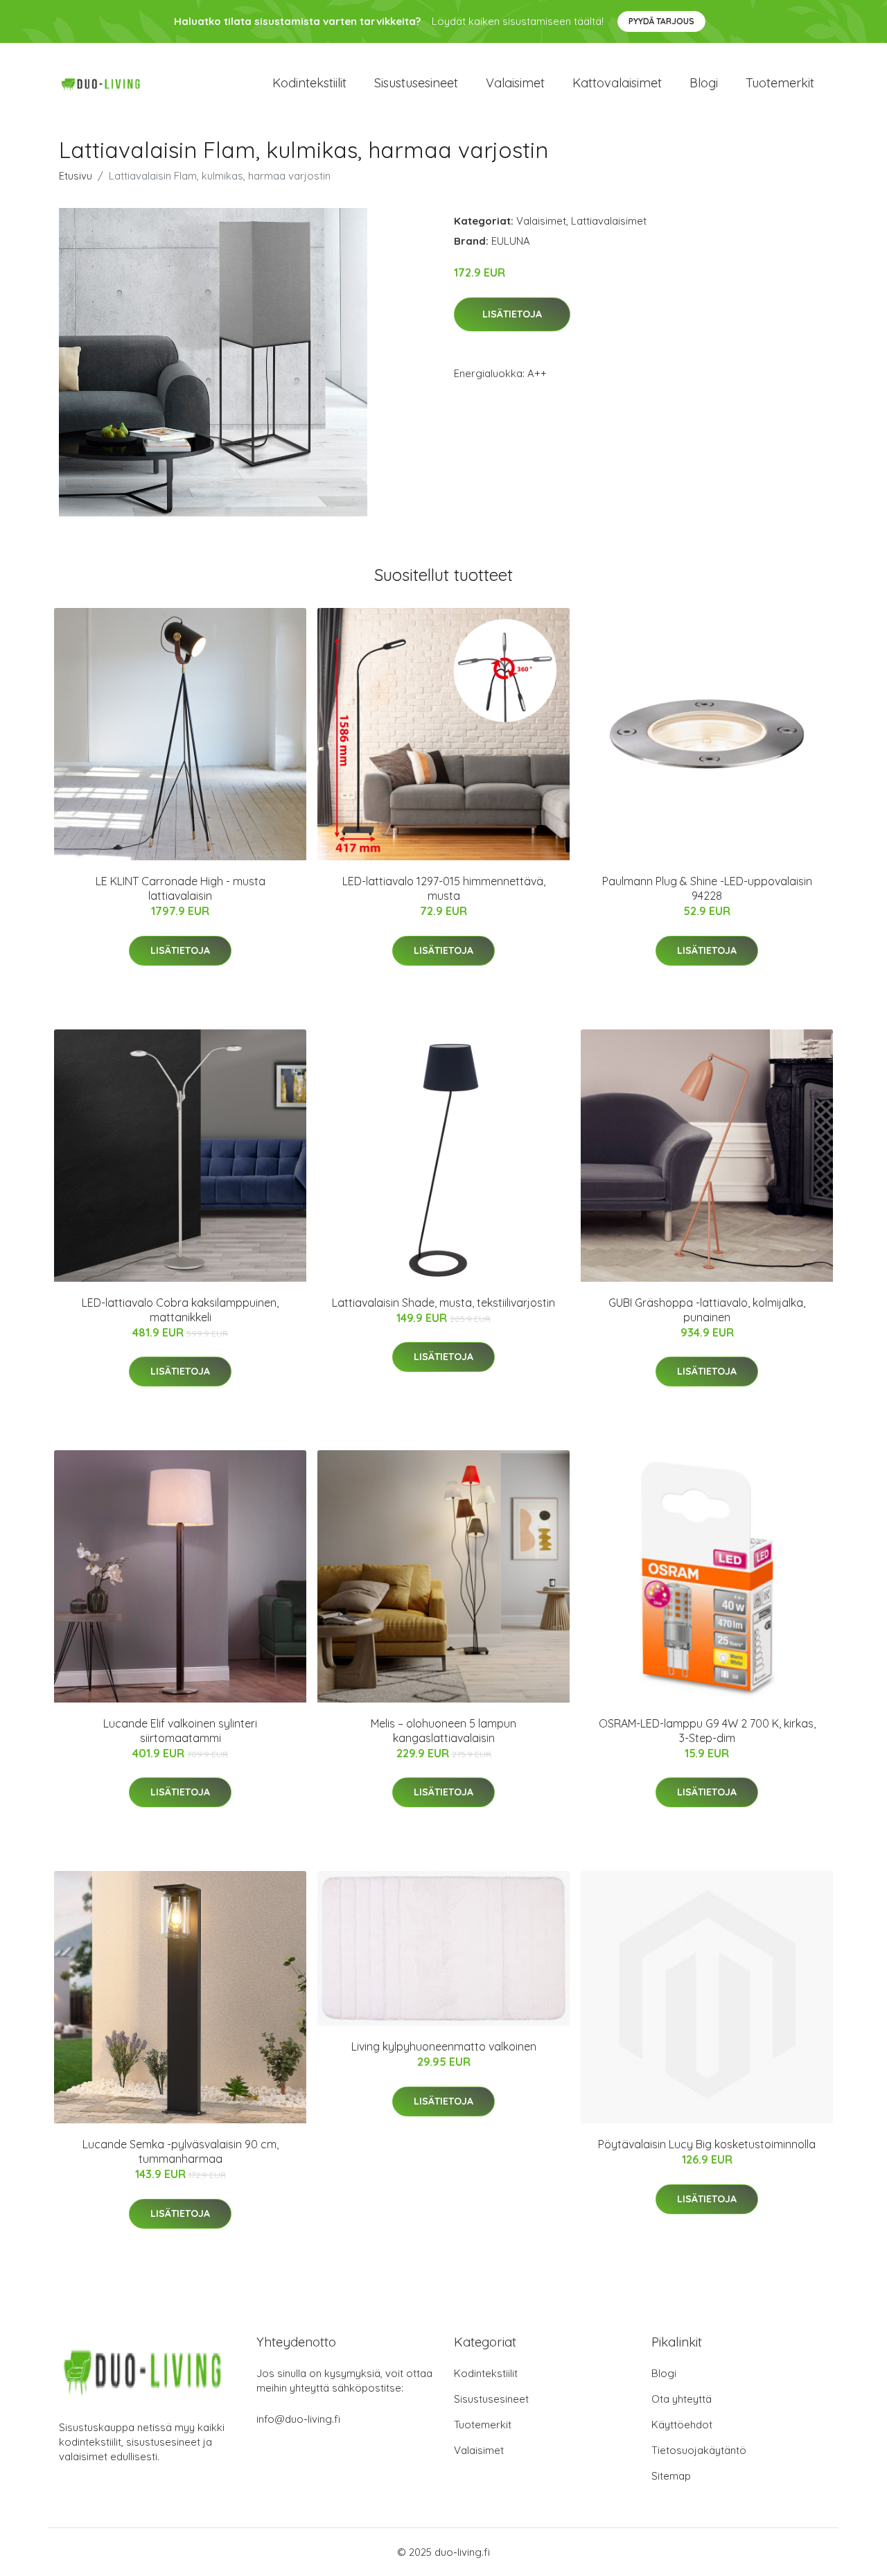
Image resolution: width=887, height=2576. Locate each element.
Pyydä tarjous (661, 21)
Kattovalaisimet (617, 83)
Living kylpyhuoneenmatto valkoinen (444, 2046)
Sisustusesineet (416, 83)
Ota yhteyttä (682, 2399)
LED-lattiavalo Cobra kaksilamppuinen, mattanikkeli (180, 1310)
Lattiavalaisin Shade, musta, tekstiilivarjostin (443, 1303)
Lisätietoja (512, 314)
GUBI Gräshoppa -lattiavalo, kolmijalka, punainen (707, 1310)
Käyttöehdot (682, 2425)
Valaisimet (515, 83)
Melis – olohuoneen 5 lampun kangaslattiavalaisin (443, 1731)
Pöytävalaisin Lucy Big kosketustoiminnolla (707, 2144)
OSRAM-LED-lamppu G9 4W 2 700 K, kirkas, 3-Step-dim (707, 1731)
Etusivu (76, 176)
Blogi (704, 83)
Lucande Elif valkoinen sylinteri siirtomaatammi (180, 1731)
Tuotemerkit (780, 83)
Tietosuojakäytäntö (699, 2450)
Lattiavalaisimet (609, 221)
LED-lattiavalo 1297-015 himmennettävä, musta (444, 888)
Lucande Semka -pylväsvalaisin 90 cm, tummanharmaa (181, 2151)
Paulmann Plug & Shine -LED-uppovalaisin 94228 (707, 888)
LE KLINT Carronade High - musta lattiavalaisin (181, 888)
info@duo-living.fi (298, 2419)
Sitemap (671, 2476)
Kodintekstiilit (309, 83)
